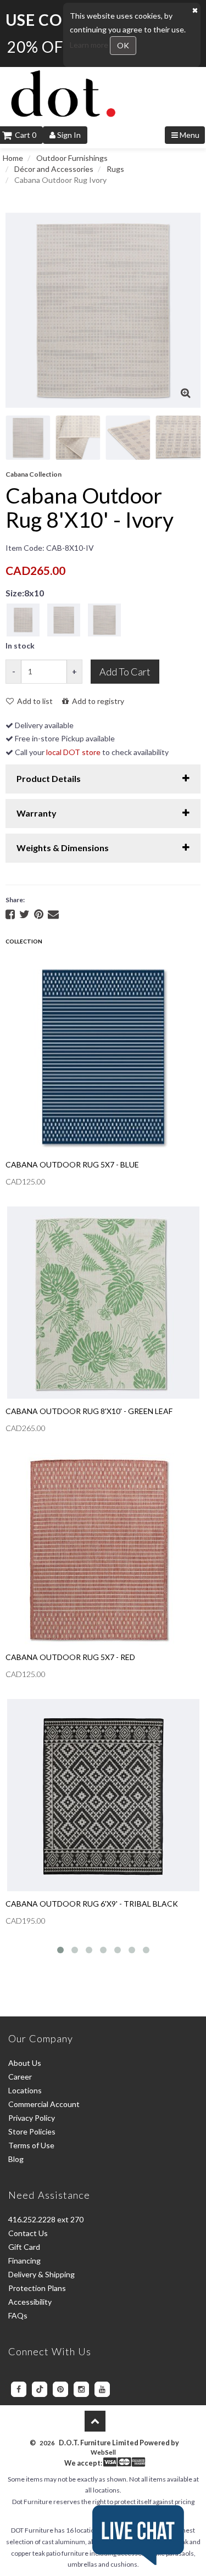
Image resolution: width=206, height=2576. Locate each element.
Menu (189, 135)
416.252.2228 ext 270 (46, 2219)
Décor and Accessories (54, 169)
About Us (25, 2063)
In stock (20, 646)
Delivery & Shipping (41, 2274)
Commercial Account (44, 2104)
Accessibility (30, 2302)
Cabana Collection (34, 474)
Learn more (90, 45)
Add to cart (125, 672)
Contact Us (28, 2233)
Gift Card (24, 2247)
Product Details (49, 778)
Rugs (115, 169)
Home (13, 158)
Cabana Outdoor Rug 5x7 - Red (70, 1657)
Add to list (33, 701)
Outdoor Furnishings (72, 158)
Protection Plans (37, 2288)
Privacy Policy (32, 2118)
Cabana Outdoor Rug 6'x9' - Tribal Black (92, 1904)
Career (20, 2077)
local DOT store (73, 752)
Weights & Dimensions (63, 848)
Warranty (37, 813)
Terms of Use (31, 2145)
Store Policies (32, 2131)
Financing (24, 2261)
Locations (25, 2090)
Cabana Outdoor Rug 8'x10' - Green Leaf (89, 1411)
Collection (24, 941)
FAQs (18, 2315)
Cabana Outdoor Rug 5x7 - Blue (72, 1164)
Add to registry (96, 701)
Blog (16, 2159)
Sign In (68, 135)
